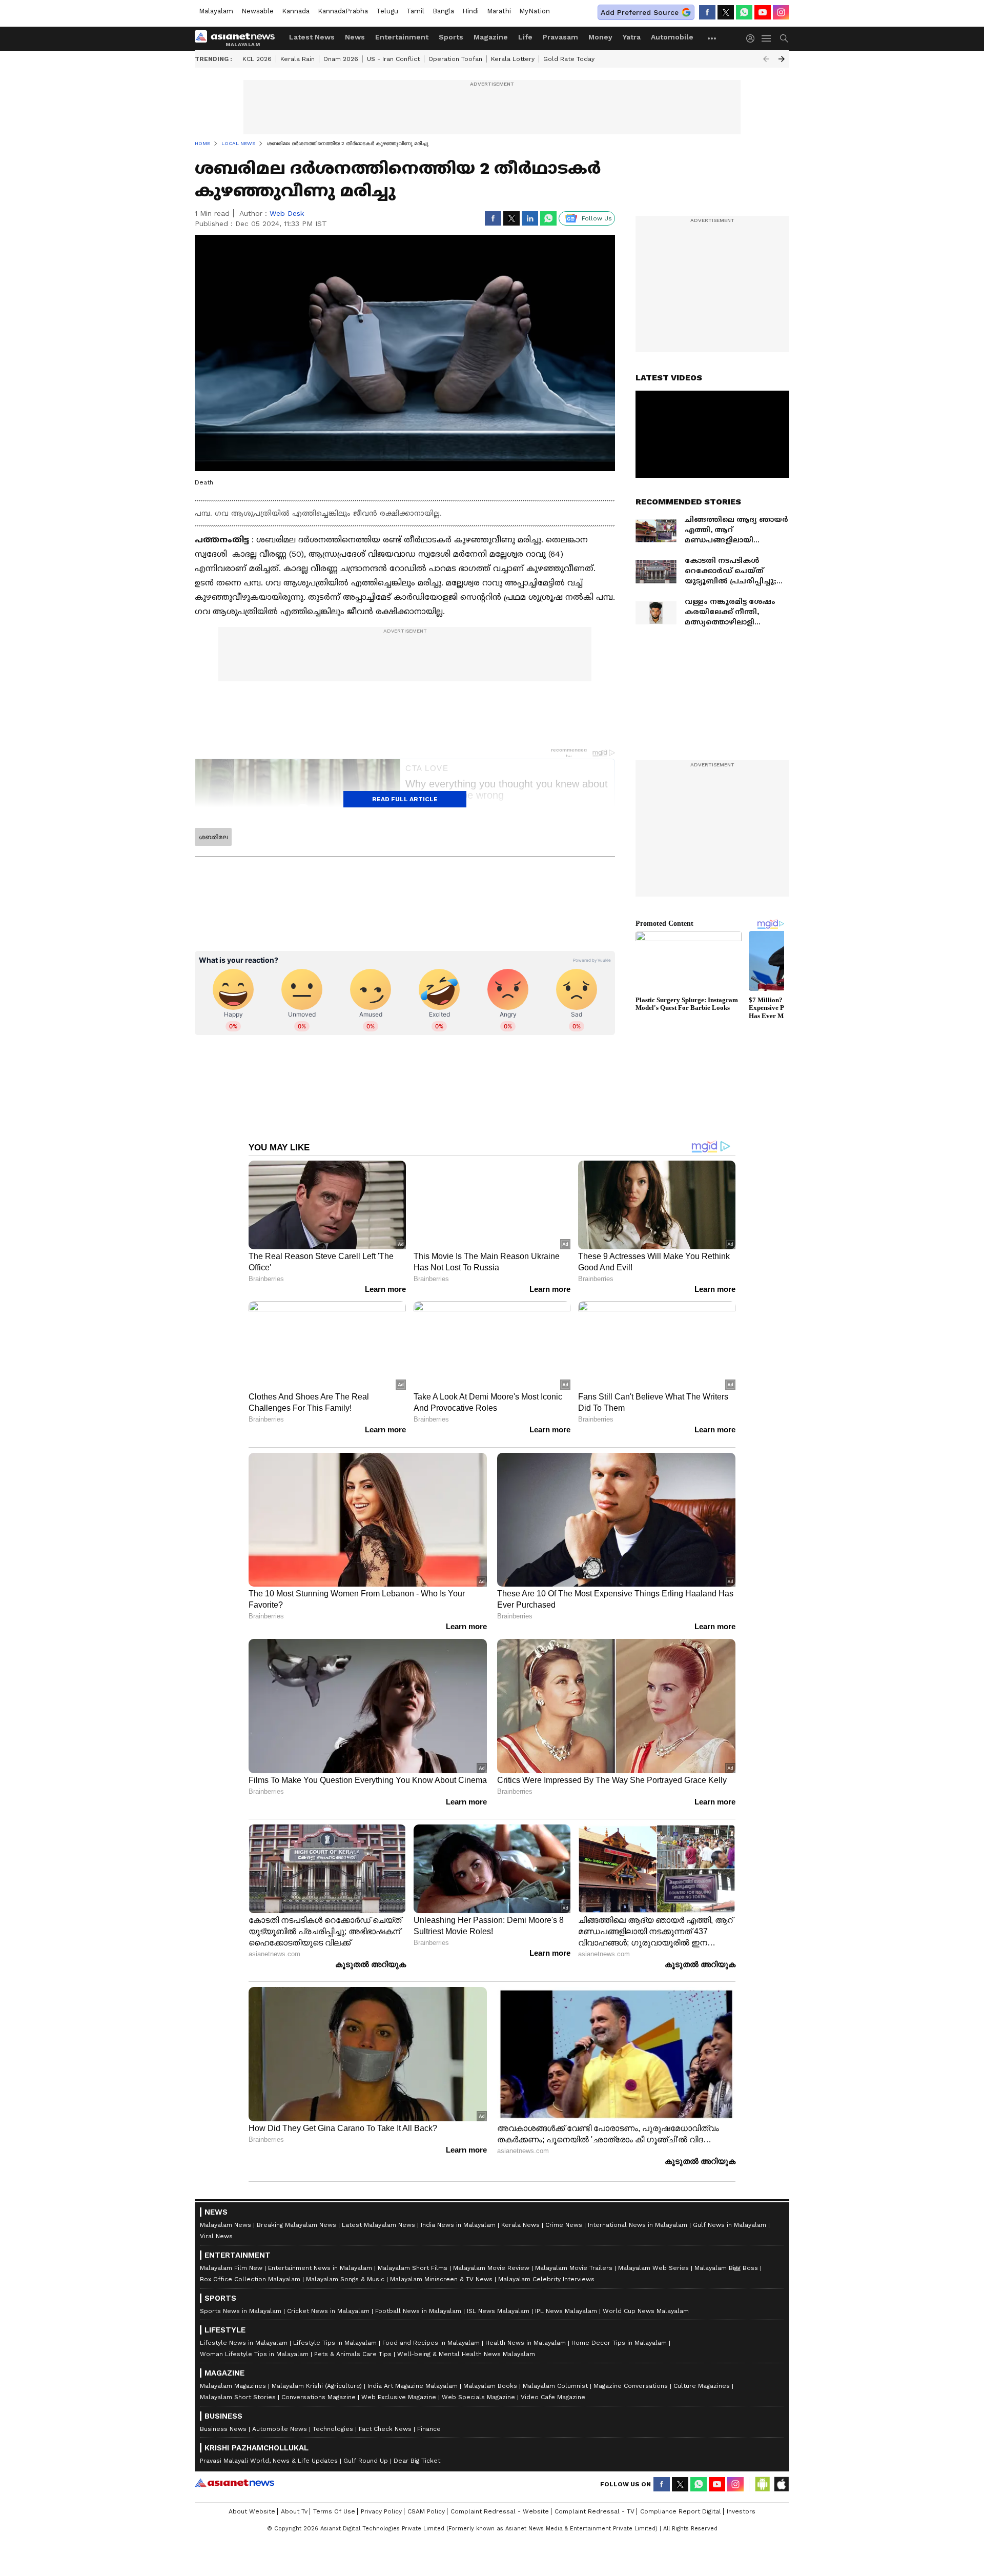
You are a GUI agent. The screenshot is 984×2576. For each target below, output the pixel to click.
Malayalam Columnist (555, 2386)
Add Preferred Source (640, 12)
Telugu (387, 11)
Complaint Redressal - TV (594, 2511)
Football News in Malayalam (418, 2311)
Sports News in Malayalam (241, 2311)
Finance (429, 2429)
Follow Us (597, 218)
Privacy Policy (381, 2511)
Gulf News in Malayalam (730, 2225)
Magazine (491, 37)
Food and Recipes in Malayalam (431, 2343)
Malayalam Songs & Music (345, 2279)
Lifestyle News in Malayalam (244, 2343)
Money (600, 37)
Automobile (672, 37)
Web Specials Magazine (478, 2397)
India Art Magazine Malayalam (413, 2386)
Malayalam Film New (231, 2268)
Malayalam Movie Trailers (574, 2268)
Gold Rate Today (569, 59)
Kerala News (520, 2225)
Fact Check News (385, 2429)
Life (525, 37)
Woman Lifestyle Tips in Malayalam (254, 2354)
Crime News (564, 2225)
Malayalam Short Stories (238, 2397)
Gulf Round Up (366, 2461)
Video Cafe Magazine (553, 2397)
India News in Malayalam (458, 2225)
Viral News (216, 2236)
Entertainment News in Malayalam (320, 2268)
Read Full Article (405, 799)
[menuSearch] (784, 38)
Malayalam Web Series (653, 2268)
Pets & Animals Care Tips (353, 2354)
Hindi (470, 11)
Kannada (296, 11)
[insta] (781, 12)
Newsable (258, 11)
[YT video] (763, 12)
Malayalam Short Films (413, 2268)
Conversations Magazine (319, 2397)
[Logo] (238, 38)
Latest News (312, 37)
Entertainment (402, 37)
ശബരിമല (213, 837)
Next (782, 59)
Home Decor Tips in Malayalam (619, 2343)
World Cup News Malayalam (646, 2311)
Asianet (234, 2483)
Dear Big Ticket (417, 2461)
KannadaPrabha (343, 11)
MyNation (535, 11)
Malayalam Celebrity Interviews (546, 2279)
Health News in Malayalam (526, 2343)
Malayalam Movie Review (491, 2268)
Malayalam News (225, 2225)
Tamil (415, 11)
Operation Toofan (455, 59)
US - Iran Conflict (393, 59)
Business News (223, 2429)
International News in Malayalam (638, 2225)
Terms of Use (334, 2511)
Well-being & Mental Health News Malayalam (466, 2354)
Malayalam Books (490, 2386)
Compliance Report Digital (681, 2511)
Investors (741, 2511)
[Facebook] (707, 12)
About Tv (294, 2511)
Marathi (499, 11)
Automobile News (280, 2429)
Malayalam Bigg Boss (726, 2268)
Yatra (632, 37)
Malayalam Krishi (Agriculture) (317, 2386)
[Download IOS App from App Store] (781, 2484)
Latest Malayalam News (378, 2225)
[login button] (753, 38)
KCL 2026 (257, 59)
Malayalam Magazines (233, 2386)
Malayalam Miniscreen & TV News (441, 2279)
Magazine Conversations (631, 2386)
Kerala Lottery (513, 59)
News (355, 37)
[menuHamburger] (767, 38)
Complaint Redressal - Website (500, 2511)
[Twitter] (726, 12)
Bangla (443, 11)
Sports (451, 37)
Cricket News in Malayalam (328, 2311)
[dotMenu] (712, 38)
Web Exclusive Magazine (399, 2397)
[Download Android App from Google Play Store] (763, 2484)
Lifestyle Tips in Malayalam (335, 2343)
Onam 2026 (341, 59)
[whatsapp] (744, 12)
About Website (252, 2511)
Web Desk (287, 213)
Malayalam (216, 11)
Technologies (333, 2429)
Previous (766, 59)
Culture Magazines (702, 2386)
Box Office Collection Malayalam (250, 2279)
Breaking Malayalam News (296, 2225)
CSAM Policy (426, 2511)
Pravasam (560, 37)
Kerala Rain (298, 59)
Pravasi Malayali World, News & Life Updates (269, 2461)
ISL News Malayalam (498, 2311)
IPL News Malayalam (566, 2311)
